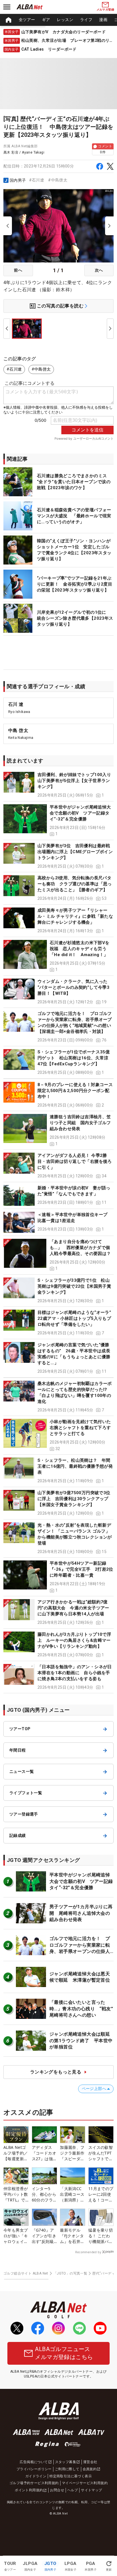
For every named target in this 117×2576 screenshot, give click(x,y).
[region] (58, 20)
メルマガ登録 (105, 10)
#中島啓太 (58, 180)
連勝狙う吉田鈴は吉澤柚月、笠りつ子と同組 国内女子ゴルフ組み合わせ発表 (80, 1123)
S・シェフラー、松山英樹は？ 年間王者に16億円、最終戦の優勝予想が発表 (75, 1466)
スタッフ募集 (66, 2462)
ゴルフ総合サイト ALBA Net (26, 2273)
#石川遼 (37, 180)
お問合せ (57, 2490)
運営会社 (90, 2462)
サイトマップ (91, 2490)
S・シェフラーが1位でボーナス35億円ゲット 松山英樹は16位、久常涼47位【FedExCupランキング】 (74, 1058)
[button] (58, 785)
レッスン (65, 20)
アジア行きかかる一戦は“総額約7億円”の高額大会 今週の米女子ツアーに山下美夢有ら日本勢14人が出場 (73, 1608)
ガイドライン (36, 2476)
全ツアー (27, 20)
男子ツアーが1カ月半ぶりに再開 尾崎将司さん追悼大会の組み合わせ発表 (81, 1913)
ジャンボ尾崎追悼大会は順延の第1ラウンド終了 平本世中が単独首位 (81, 2040)
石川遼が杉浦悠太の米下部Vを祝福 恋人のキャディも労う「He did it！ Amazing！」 (80, 949)
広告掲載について (34, 2462)
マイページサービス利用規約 (85, 2483)
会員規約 (90, 2469)
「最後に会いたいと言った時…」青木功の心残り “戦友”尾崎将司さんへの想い (81, 2009)
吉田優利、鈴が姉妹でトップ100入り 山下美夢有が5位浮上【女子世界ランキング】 (77, 781)
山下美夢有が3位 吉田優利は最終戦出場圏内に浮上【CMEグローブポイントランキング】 (75, 852)
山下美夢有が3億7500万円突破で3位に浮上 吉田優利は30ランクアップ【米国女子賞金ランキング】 (74, 1499)
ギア (46, 20)
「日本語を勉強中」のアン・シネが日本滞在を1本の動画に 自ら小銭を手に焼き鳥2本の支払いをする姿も (75, 1673)
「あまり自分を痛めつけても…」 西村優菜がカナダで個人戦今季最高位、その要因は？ (80, 1248)
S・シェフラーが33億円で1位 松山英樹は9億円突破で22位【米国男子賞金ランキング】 (74, 1286)
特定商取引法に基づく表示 (71, 2476)
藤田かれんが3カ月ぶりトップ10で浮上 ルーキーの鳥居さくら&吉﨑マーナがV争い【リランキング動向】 (74, 1640)
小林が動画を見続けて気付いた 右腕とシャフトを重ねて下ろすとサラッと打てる (80, 1428)
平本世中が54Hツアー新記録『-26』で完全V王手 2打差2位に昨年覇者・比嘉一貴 (82, 1569)
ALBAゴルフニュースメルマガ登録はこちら (64, 2353)
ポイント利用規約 (29, 2490)
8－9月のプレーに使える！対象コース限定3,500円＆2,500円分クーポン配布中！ (75, 1091)
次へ (99, 270)
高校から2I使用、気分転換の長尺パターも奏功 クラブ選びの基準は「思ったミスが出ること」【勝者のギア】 (75, 884)
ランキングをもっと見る (56, 2072)
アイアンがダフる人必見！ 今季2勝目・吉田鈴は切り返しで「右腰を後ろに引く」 (75, 1161)
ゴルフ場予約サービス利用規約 (34, 2483)
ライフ (86, 20)
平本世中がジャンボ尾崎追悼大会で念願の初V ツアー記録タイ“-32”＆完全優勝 (80, 813)
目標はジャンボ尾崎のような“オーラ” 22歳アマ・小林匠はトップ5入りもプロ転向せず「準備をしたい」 (77, 1318)
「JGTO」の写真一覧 (70, 2273)
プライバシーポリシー (34, 2469)
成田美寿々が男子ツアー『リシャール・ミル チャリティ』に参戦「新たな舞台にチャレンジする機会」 (75, 916)
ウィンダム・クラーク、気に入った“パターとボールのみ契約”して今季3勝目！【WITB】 (73, 987)
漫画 (103, 20)
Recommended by (88, 2252)
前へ (18, 270)
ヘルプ (73, 2490)
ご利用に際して (67, 2469)
